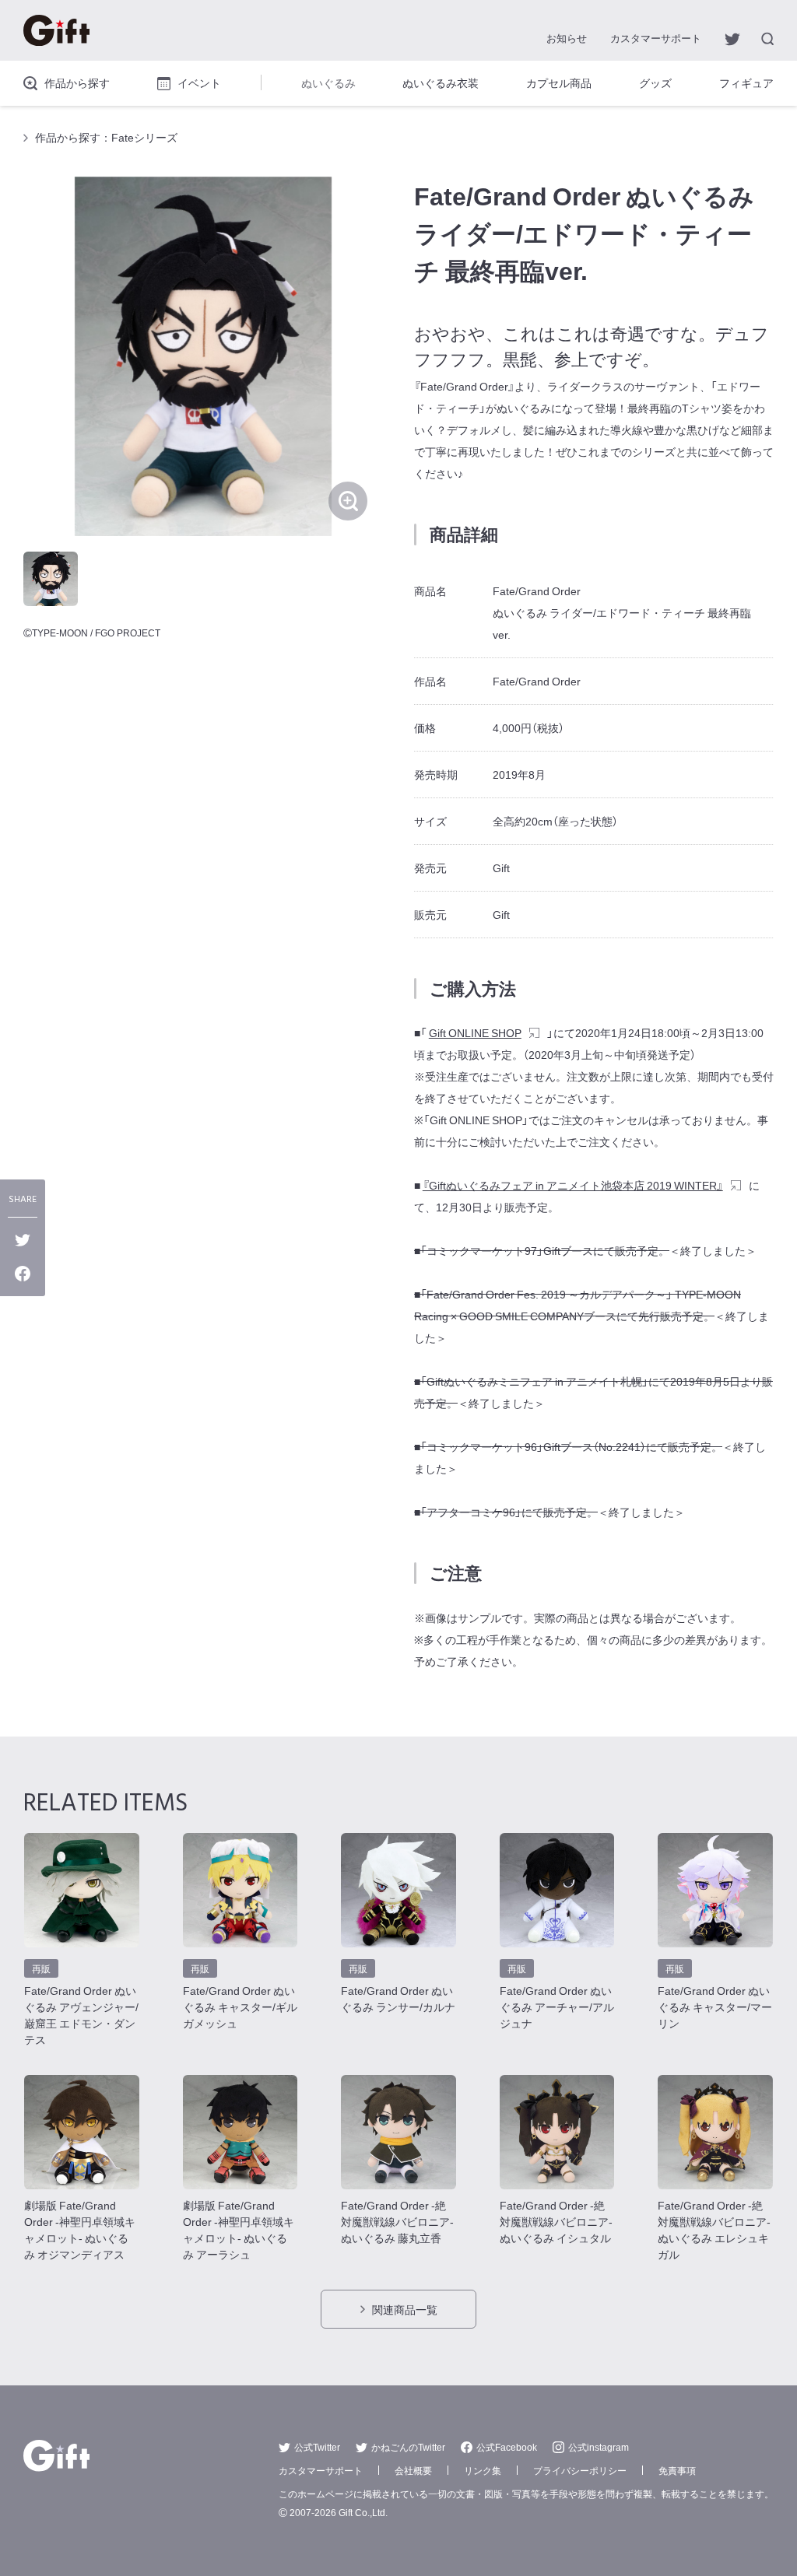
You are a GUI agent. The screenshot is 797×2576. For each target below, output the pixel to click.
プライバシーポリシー (580, 2470)
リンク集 (483, 2470)
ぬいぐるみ (328, 82)
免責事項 (677, 2470)
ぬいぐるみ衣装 (441, 82)
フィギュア (746, 82)
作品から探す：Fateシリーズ (106, 137)
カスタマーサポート (656, 38)
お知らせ (567, 38)
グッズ (655, 82)
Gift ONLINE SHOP (475, 1032)
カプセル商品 (559, 82)
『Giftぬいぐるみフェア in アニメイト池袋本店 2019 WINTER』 (573, 1185)
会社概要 (413, 2470)
